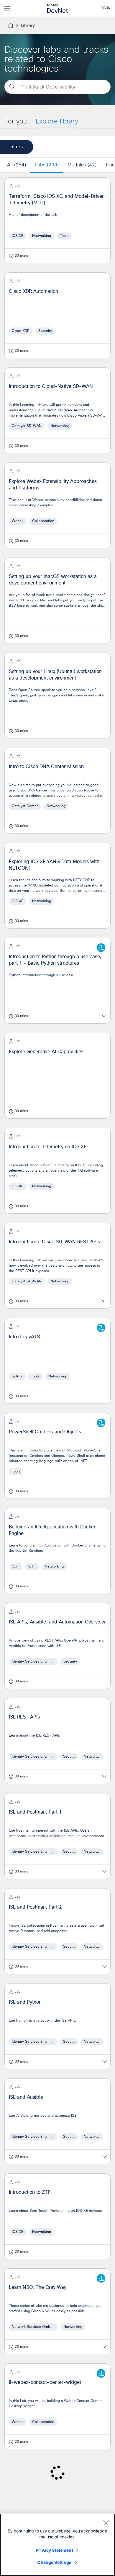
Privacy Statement (54, 2550)
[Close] (106, 2523)
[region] (57, 2545)
